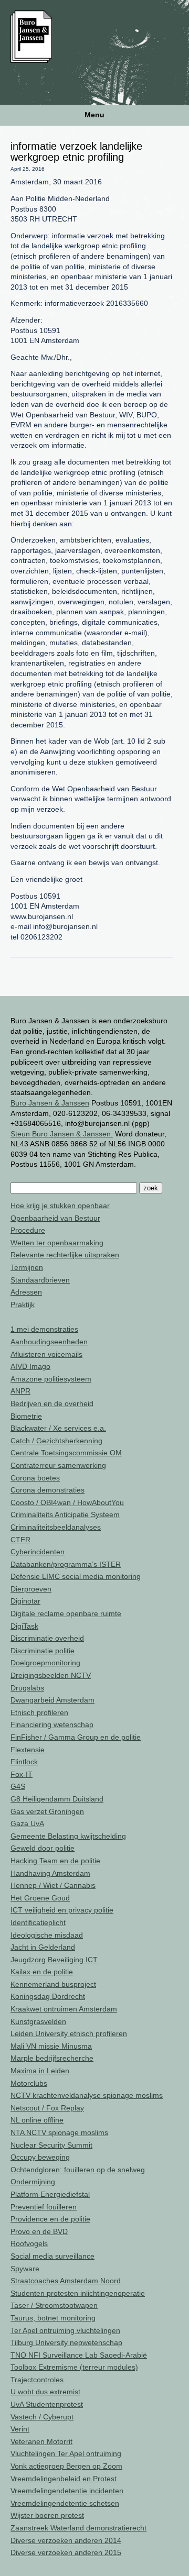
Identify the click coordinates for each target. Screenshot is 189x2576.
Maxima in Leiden (40, 2071)
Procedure (28, 1230)
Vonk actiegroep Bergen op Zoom (66, 2466)
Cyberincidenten (38, 1552)
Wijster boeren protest (47, 2515)
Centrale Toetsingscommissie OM (66, 1453)
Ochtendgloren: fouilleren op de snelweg (78, 2170)
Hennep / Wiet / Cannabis (53, 1885)
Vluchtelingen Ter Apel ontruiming (66, 2453)
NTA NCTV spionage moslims (59, 2132)
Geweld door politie (43, 1848)
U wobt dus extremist (45, 2392)
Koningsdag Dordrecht (48, 1996)
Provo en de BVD (39, 2231)
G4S (18, 1786)
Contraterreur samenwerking (58, 1465)
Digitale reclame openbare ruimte (66, 1613)
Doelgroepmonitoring (45, 1663)
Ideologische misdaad (47, 1935)
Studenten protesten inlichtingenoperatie (78, 2293)
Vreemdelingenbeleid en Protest (64, 2479)
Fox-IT (22, 1774)
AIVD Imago (30, 1366)
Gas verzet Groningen (47, 1811)
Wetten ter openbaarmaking (57, 1243)
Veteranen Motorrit (41, 2441)
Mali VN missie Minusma (51, 2046)
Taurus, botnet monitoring (53, 2318)
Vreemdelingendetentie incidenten (67, 2491)
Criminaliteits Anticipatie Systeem (65, 1514)
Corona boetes (35, 1478)
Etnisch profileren (39, 1712)
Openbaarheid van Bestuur (55, 1218)
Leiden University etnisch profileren (69, 2033)
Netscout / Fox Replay (47, 2108)
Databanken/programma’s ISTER (66, 1564)
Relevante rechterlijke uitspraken (65, 1255)
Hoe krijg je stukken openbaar (60, 1206)
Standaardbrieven (40, 1280)
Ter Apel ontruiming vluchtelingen (65, 2330)
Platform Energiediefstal (50, 2194)
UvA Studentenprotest (47, 2404)
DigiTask (24, 1626)
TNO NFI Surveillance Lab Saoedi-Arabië (79, 2355)
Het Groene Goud (40, 1898)
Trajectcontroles (37, 2380)
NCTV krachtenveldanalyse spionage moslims (87, 2095)
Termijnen (27, 1267)
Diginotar (25, 1601)
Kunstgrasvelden (38, 2021)
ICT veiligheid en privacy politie (62, 1910)
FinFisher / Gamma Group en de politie (76, 1737)
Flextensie (28, 1750)
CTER (20, 1540)
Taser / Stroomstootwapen (54, 2305)
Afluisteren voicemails (46, 1354)
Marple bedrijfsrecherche (52, 2058)
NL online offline (37, 2120)
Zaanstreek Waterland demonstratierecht (78, 2528)
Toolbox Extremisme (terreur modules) (74, 2367)
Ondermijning (33, 2182)
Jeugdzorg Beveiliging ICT (54, 1960)
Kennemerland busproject (53, 1984)
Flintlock (24, 1762)
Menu (94, 115)
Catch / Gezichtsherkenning (56, 1441)
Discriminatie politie (43, 1651)
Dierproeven (31, 1589)
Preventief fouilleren (44, 2207)
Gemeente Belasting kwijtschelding (68, 1836)
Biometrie (26, 1416)
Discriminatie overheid (47, 1638)
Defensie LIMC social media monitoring (76, 1576)
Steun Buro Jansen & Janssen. (62, 1134)
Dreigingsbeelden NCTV (51, 1675)
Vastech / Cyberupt (42, 2417)
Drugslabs (27, 1688)
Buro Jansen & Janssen (50, 1103)
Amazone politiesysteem (51, 1379)
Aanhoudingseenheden (49, 1342)
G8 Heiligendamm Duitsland (57, 1799)
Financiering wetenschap (52, 1724)
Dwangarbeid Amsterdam (52, 1700)
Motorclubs (29, 2083)
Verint (20, 2429)
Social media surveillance (52, 2256)
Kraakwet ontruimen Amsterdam (64, 2009)
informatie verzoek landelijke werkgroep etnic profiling (76, 152)
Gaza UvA (27, 1823)
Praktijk (23, 1304)
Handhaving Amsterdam (50, 1873)
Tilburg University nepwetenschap (66, 2342)
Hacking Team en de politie (55, 1861)
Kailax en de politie (42, 1972)
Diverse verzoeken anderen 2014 (66, 2540)
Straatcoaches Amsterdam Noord (66, 2281)
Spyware (25, 2269)
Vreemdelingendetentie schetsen (65, 2503)
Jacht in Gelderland (43, 1947)
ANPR (20, 1391)
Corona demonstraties (48, 1490)
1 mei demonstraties (44, 1329)
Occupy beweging (40, 2157)
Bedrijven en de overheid (52, 1403)
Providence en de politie (50, 2219)
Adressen (26, 1292)
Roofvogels (29, 2243)
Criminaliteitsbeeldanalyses (56, 1527)
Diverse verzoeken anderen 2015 (66, 2552)
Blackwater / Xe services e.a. (58, 1428)
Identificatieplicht (38, 1922)
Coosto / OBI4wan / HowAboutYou (67, 1502)
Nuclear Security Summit (51, 2145)
